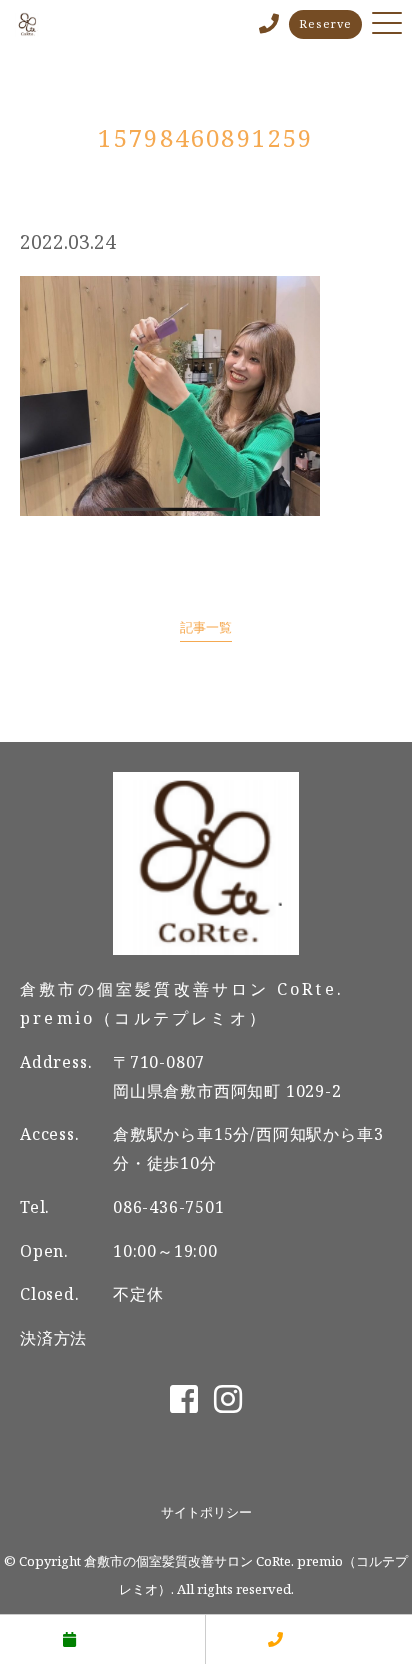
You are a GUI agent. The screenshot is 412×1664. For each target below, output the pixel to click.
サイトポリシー (206, 1512)
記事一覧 (206, 627)
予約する (113, 1639)
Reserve (325, 23)
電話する (320, 1639)
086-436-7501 (169, 1207)
